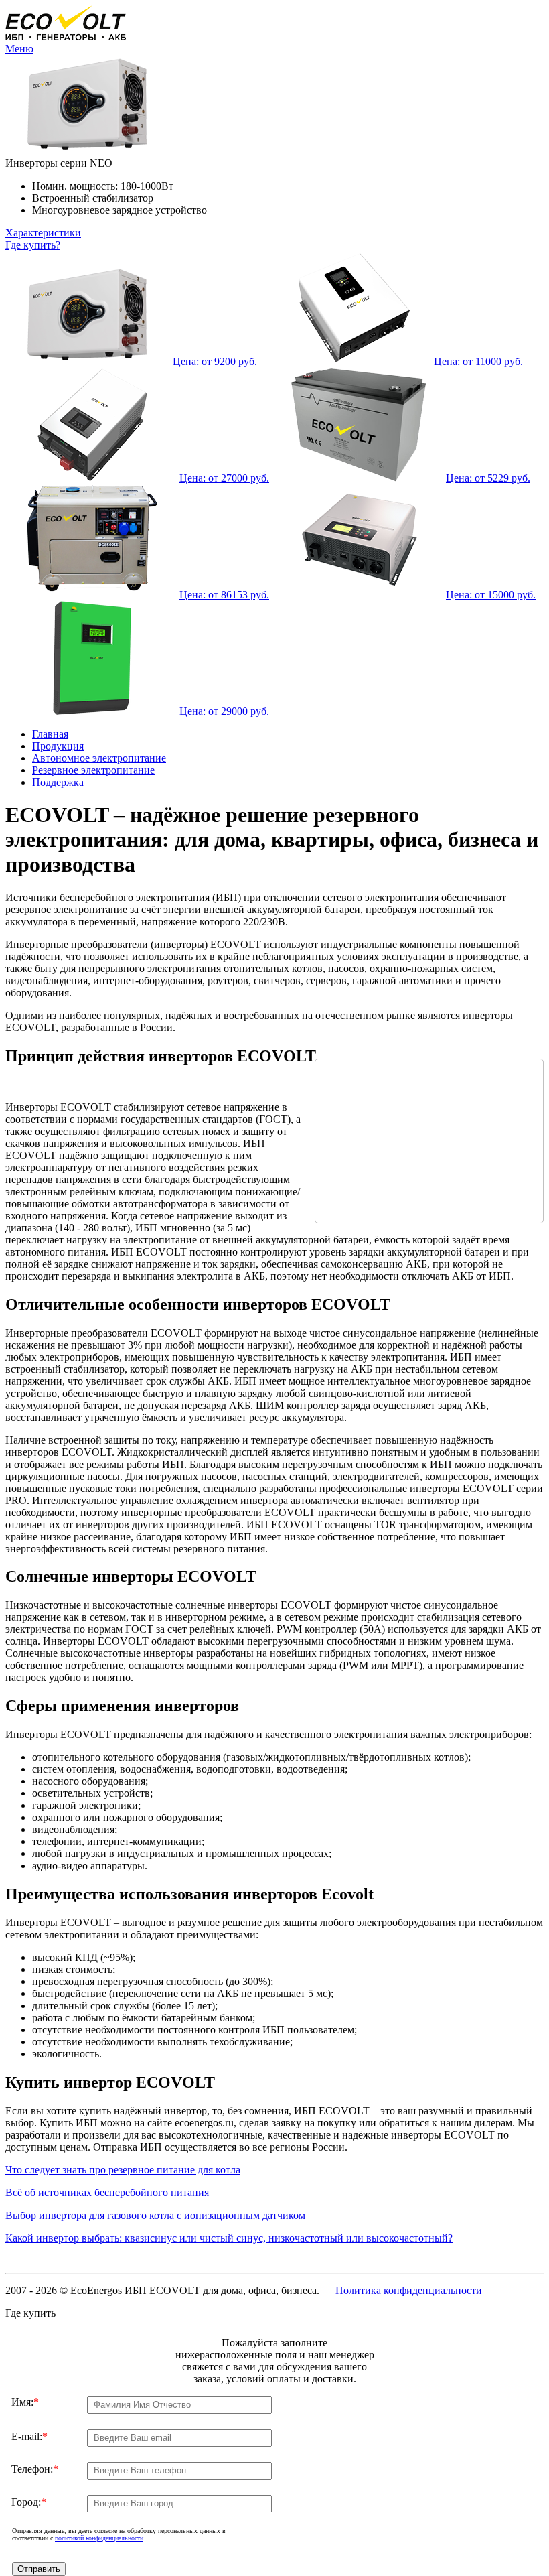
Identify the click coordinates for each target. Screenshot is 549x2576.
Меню (19, 49)
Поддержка (58, 782)
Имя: (25, 2402)
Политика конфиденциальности (409, 2290)
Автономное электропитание (99, 758)
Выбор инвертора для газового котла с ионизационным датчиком (155, 2215)
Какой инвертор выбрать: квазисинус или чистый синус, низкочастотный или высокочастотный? (229, 2238)
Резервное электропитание (93, 770)
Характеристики (43, 233)
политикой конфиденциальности (99, 2538)
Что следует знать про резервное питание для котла (123, 2170)
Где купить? (33, 245)
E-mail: (29, 2436)
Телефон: (35, 2469)
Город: (29, 2502)
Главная (50, 734)
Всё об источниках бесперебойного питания (107, 2192)
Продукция (58, 746)
